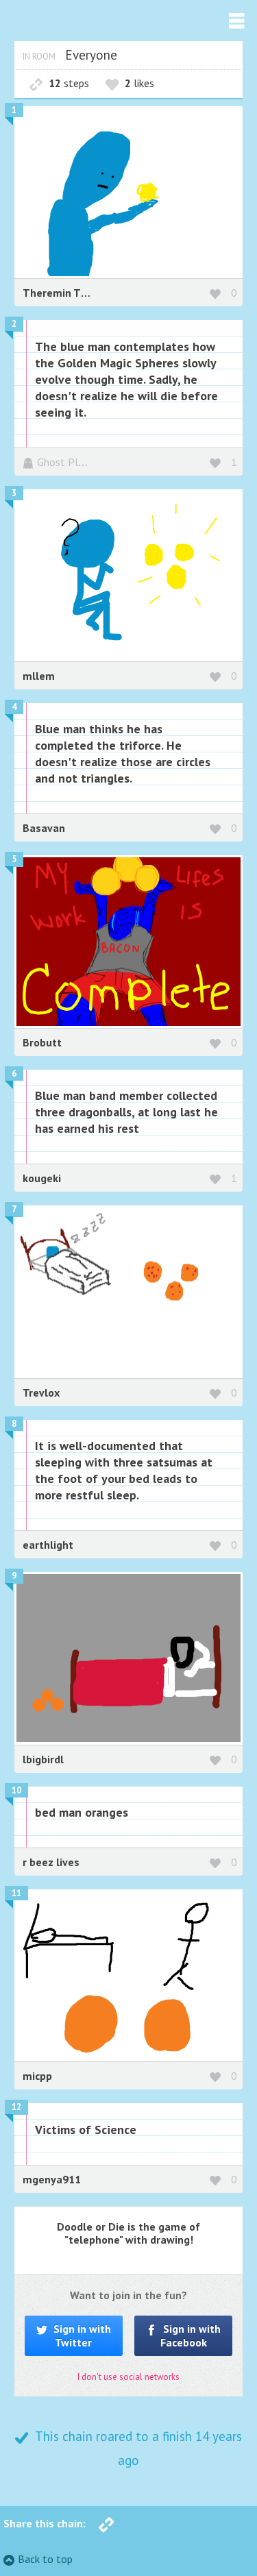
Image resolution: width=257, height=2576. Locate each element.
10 (16, 1790)
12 (16, 2107)
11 (16, 1893)
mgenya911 (52, 2179)
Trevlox (41, 1393)
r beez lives (51, 1862)
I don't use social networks (128, 2377)
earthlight (48, 1545)
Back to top (45, 2559)
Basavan (44, 828)
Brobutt (42, 1042)
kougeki (42, 1178)
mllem (39, 676)
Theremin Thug (61, 293)
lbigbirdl (43, 1759)
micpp (37, 2076)
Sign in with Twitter (81, 2335)
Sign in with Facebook (191, 2335)
